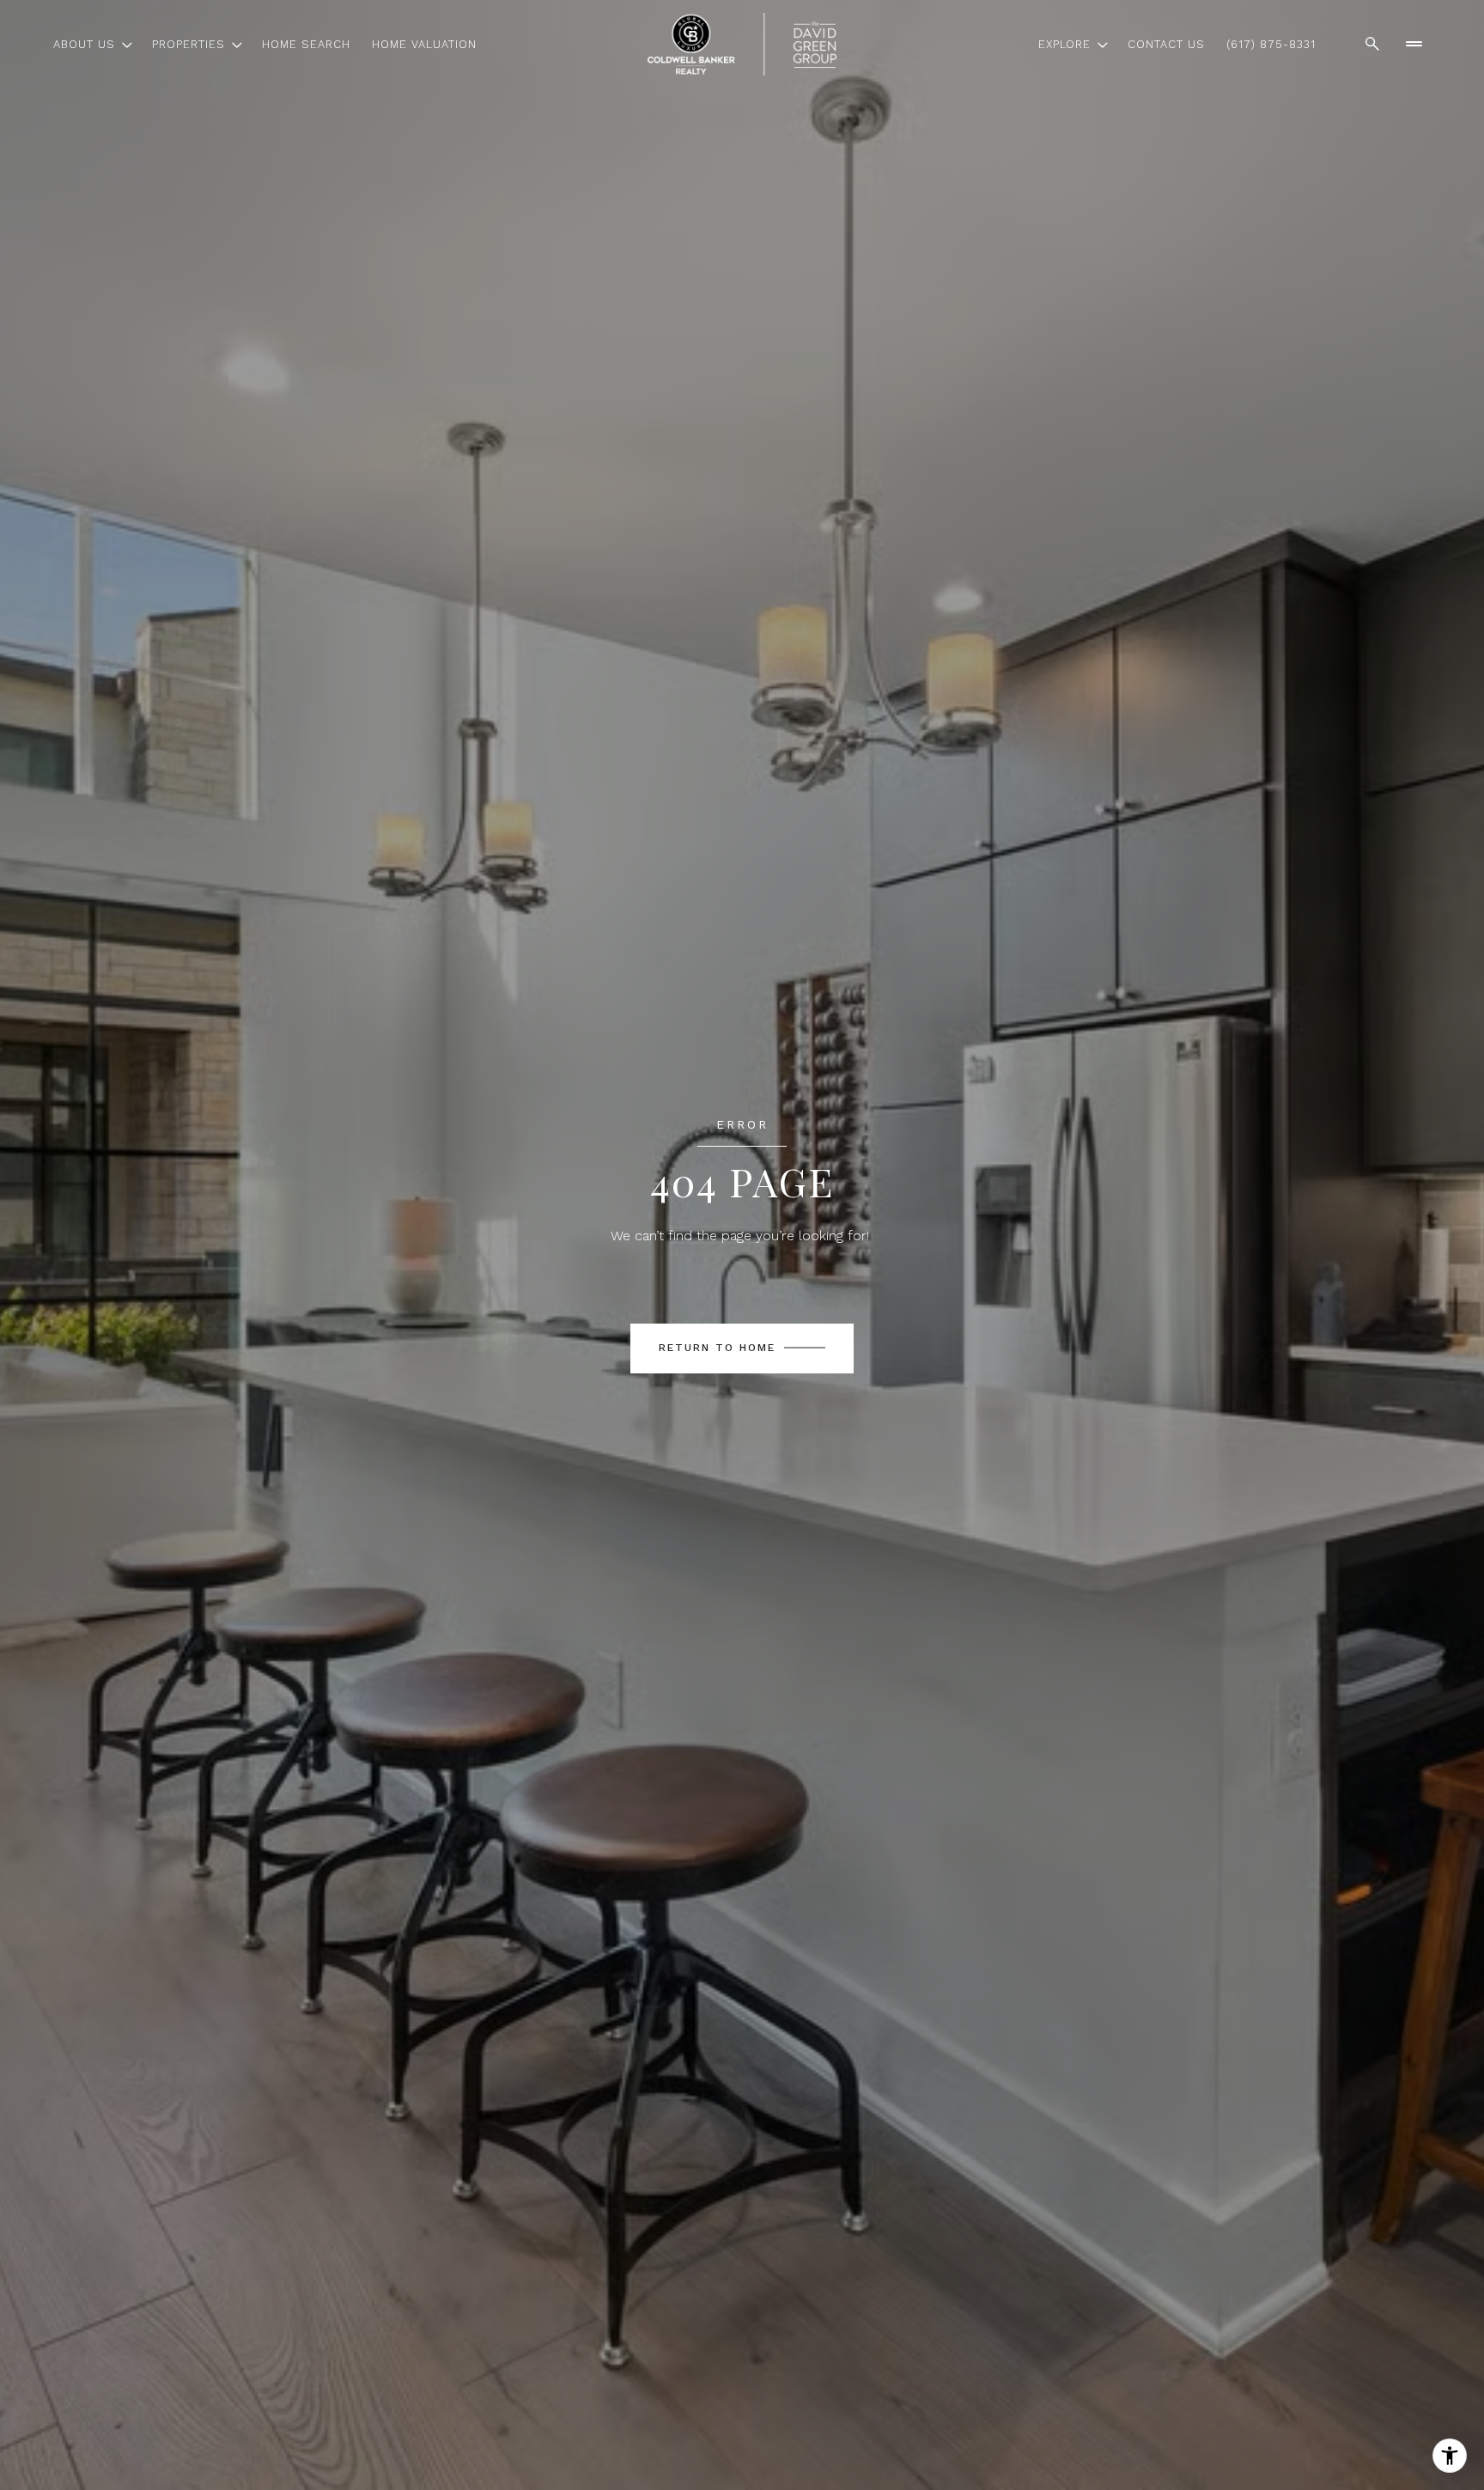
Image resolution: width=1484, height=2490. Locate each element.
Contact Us (1166, 44)
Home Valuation (424, 44)
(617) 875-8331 (1271, 44)
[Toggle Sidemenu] (1414, 44)
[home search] (1372, 44)
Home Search (306, 44)
